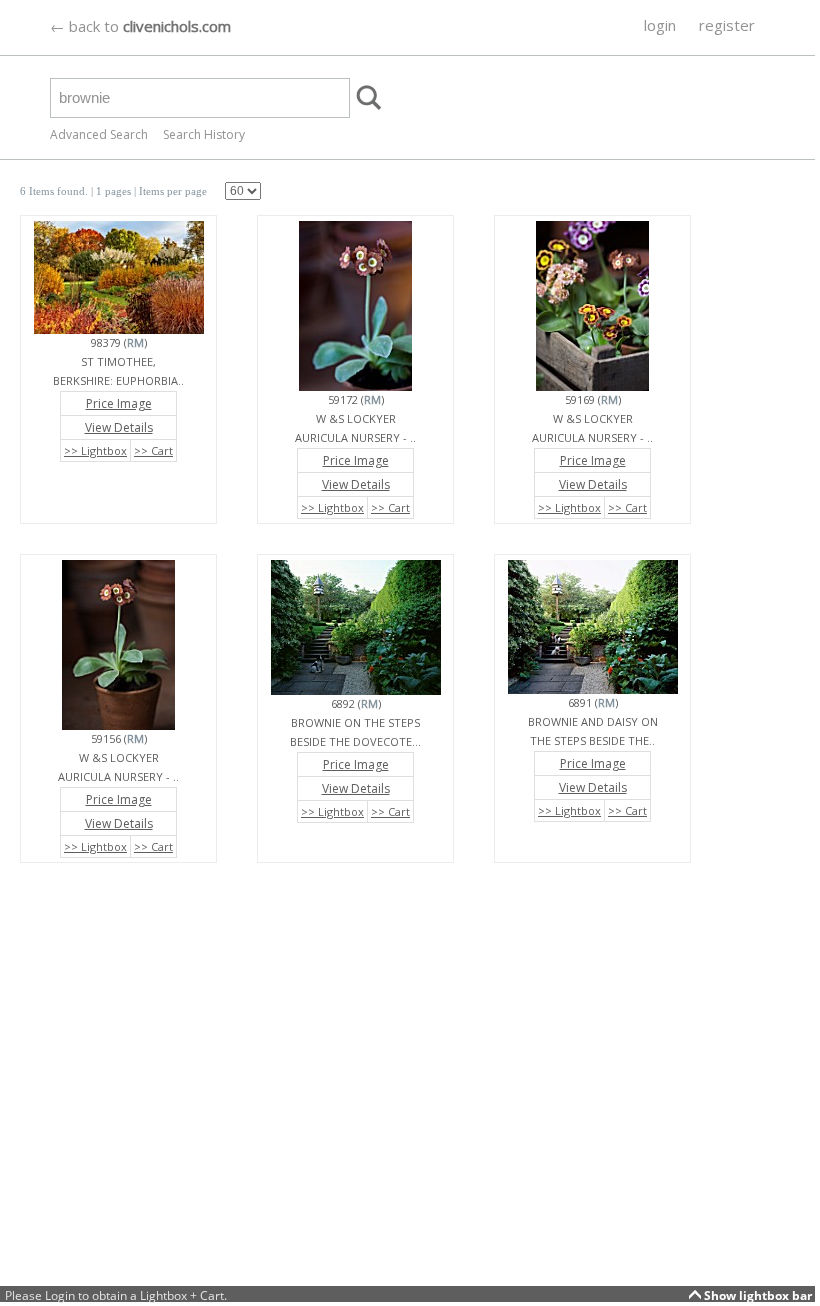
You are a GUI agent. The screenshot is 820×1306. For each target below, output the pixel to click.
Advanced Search (99, 134)
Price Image (119, 403)
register (727, 25)
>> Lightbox (95, 450)
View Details (119, 427)
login (660, 25)
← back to (140, 26)
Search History (204, 134)
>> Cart (153, 450)
